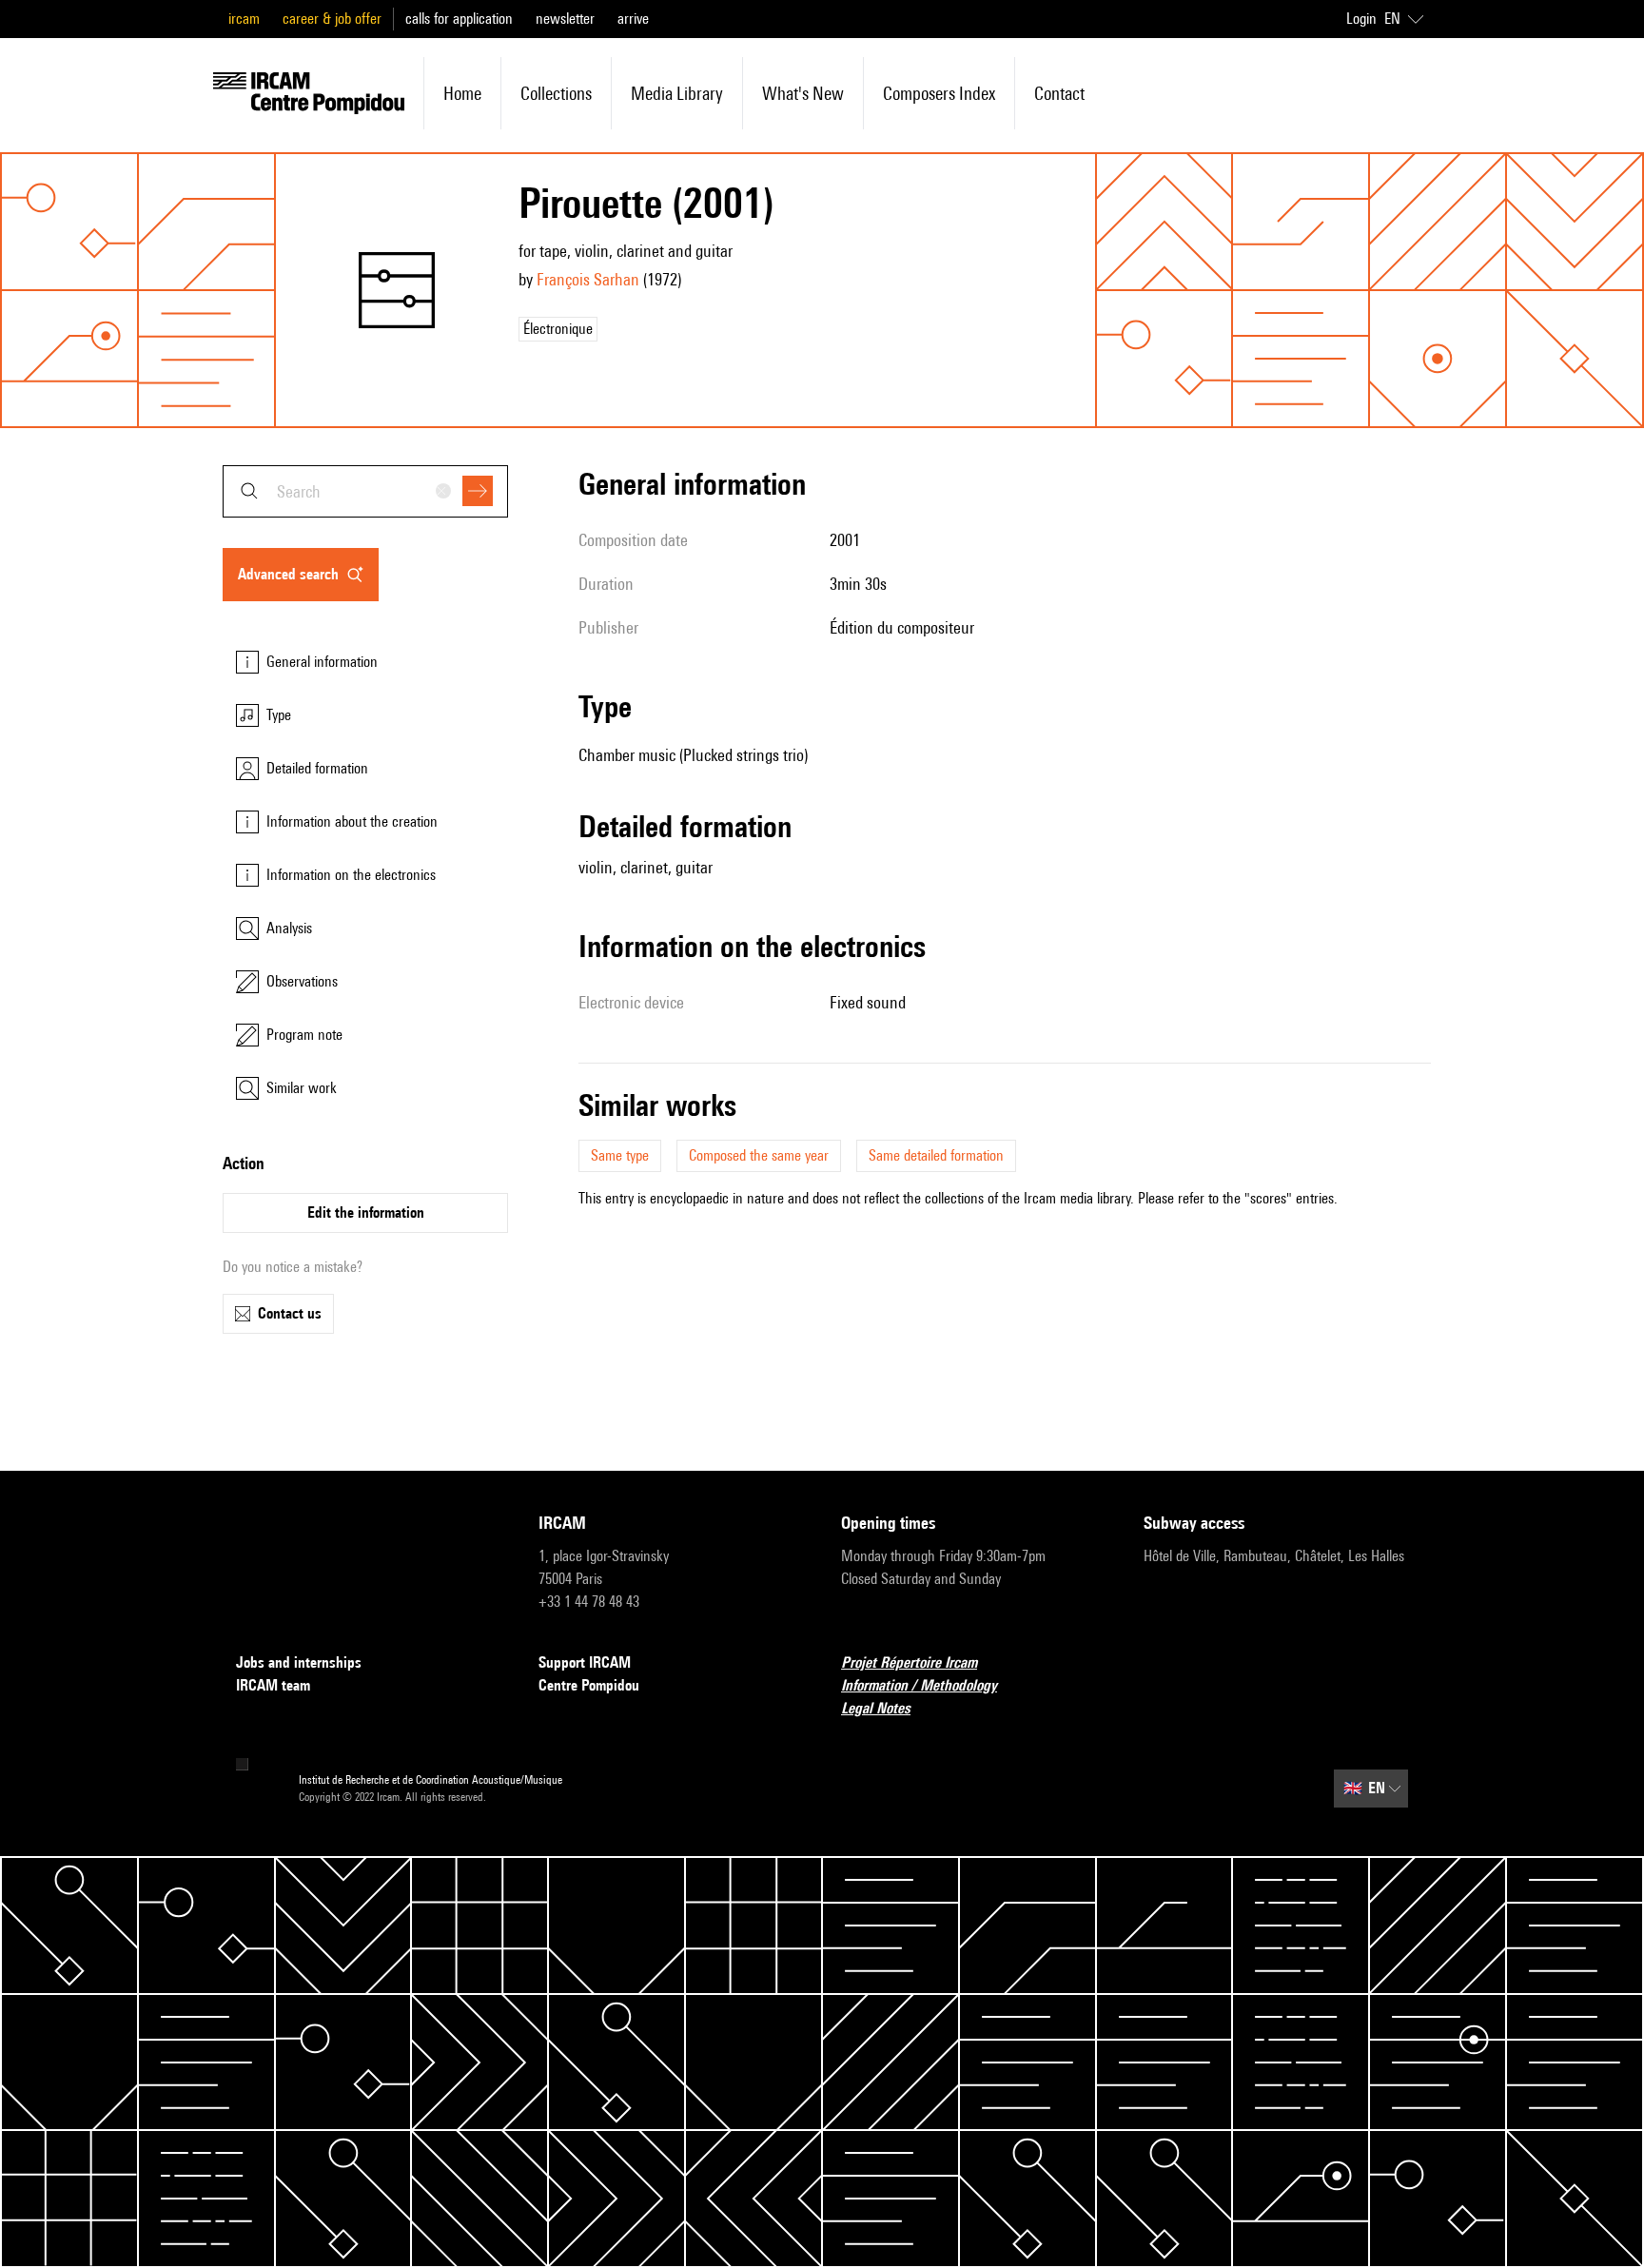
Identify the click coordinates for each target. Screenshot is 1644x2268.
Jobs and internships (299, 1662)
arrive (633, 19)
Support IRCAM (585, 1662)
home (462, 93)
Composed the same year (759, 1155)
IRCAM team (273, 1685)
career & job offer (332, 19)
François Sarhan (588, 279)
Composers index (939, 93)
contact (1059, 93)
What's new (803, 93)
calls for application (459, 19)
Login (1361, 19)
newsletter (565, 19)
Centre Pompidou (589, 1685)
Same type (620, 1155)
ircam (244, 19)
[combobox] (365, 491)
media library (677, 93)
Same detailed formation (936, 1155)
